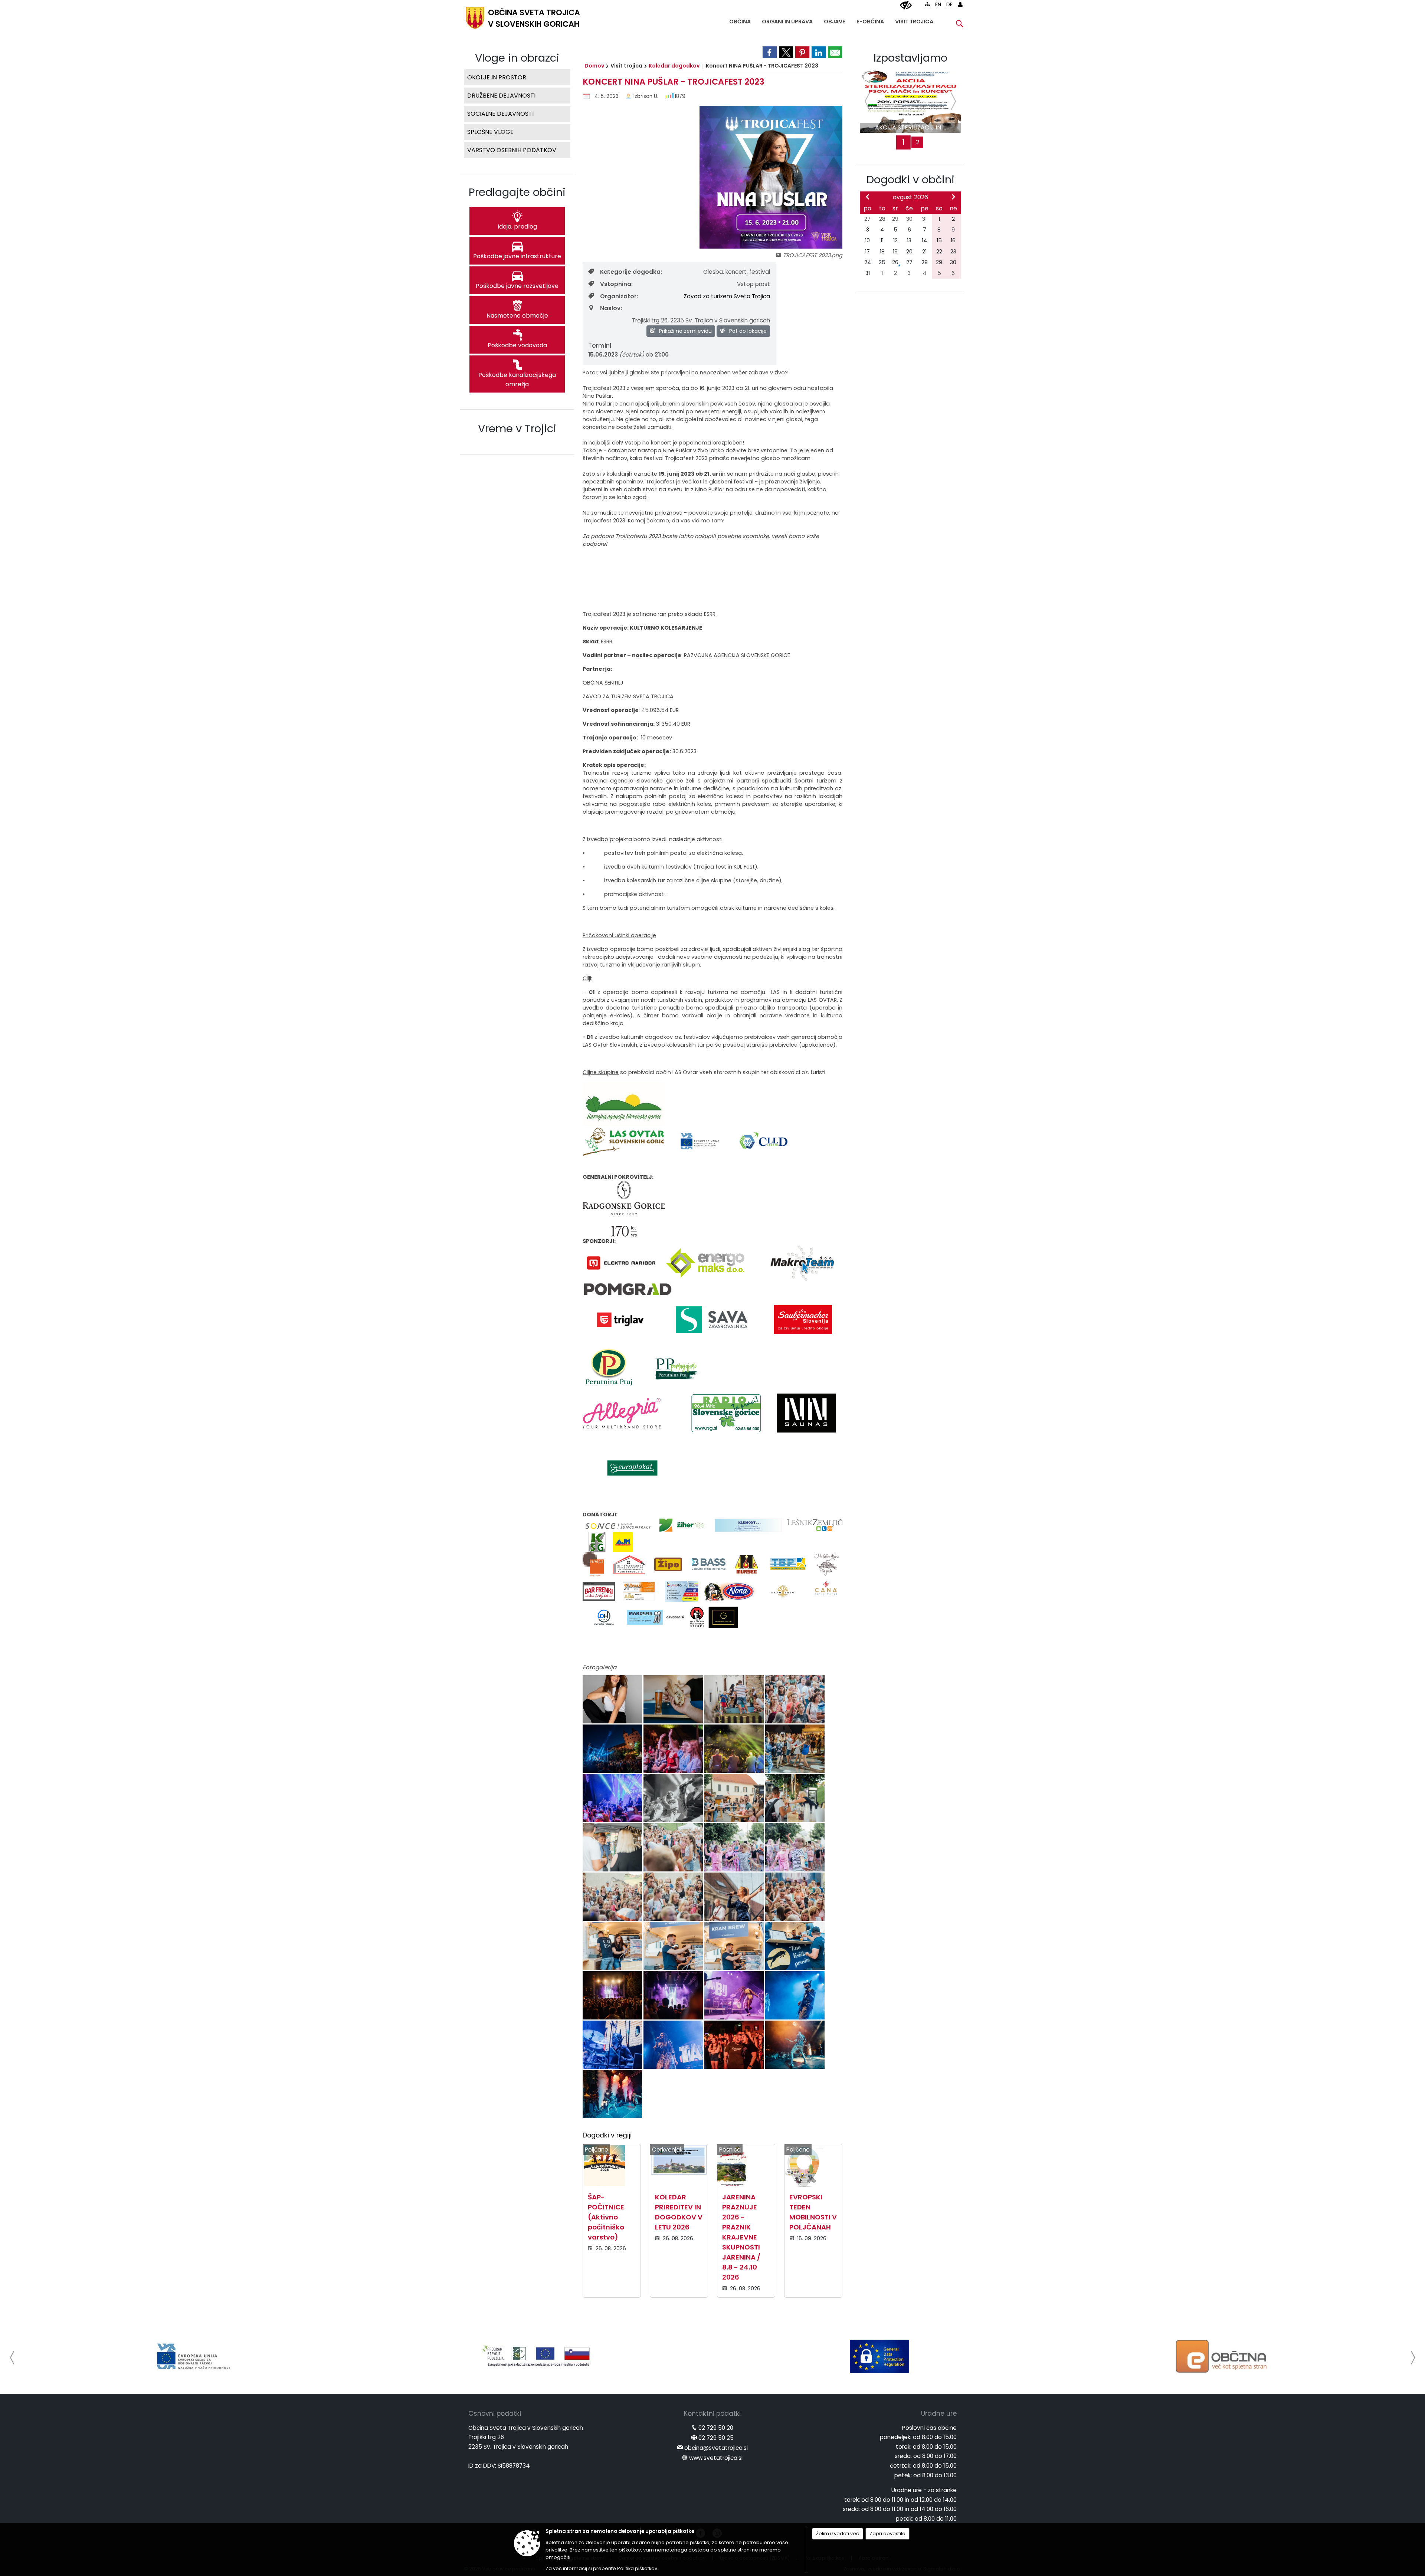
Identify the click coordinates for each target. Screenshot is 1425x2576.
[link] (770, 52)
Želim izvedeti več (838, 2534)
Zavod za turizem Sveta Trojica (727, 296)
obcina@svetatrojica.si (716, 2448)
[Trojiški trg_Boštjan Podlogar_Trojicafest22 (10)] (735, 1798)
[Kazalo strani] (927, 4)
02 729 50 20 (716, 2428)
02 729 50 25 (716, 2438)
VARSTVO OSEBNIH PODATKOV (512, 150)
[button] (12, 2358)
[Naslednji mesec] (953, 197)
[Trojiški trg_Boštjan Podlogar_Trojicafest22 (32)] (612, 2094)
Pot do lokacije (747, 331)
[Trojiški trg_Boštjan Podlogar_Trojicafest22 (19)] (795, 1897)
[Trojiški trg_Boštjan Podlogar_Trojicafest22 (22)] (735, 1946)
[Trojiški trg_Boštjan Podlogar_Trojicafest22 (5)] (674, 1749)
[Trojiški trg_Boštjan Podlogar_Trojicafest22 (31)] (795, 2045)
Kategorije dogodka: (631, 272)
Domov (594, 66)
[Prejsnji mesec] (868, 197)
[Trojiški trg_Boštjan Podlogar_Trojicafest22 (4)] (613, 1749)
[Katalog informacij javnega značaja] (879, 2356)
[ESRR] (1222, 2356)
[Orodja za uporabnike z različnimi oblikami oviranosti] (906, 6)
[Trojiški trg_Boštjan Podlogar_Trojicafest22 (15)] (795, 1847)
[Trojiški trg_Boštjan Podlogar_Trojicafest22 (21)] (674, 1946)
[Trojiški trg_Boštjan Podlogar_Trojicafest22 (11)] (795, 1798)
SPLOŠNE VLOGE (490, 132)
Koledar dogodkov (674, 66)
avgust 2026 (910, 197)
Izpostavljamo (910, 58)
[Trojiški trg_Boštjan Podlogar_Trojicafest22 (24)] (613, 1996)
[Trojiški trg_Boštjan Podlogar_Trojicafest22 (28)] (613, 2045)
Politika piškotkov (637, 2568)
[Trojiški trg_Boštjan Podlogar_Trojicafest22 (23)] (795, 1946)
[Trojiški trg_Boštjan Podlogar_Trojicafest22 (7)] (795, 1749)
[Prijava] (960, 4)
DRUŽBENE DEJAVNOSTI (501, 96)
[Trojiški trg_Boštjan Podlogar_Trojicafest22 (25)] (674, 1996)
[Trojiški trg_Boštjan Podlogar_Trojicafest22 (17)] (674, 1897)
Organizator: (619, 296)
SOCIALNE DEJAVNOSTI (500, 114)
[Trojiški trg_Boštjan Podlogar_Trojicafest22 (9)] (674, 1798)
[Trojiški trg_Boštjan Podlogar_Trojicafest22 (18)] (735, 1897)
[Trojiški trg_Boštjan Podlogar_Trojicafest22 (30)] (735, 2045)
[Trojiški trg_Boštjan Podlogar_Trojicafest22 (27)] (795, 1996)
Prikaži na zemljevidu (685, 331)
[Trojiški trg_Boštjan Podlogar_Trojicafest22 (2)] (735, 1699)
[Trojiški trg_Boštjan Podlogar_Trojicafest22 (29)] (674, 2045)
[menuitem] (740, 20)
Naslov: (611, 308)
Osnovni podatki (495, 2413)
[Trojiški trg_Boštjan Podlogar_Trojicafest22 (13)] (674, 1847)
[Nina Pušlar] (613, 1699)
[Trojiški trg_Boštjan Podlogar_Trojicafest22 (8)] (613, 1798)
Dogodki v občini (910, 180)
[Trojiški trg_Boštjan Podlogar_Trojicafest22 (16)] (613, 1897)
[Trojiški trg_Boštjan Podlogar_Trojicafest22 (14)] (735, 1847)
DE (949, 5)
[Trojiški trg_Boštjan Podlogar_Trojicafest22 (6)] (735, 1749)
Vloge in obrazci (517, 58)
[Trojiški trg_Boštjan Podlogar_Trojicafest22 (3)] (795, 1699)
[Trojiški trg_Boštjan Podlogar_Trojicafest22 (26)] (735, 1996)
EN (938, 5)
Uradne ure (939, 2413)
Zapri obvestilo (887, 2534)
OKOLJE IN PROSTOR (497, 77)
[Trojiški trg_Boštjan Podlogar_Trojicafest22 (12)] (613, 1847)
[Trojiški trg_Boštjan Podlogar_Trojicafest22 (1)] (674, 1699)
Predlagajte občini (517, 192)
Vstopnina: (616, 284)
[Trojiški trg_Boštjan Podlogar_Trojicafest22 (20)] (613, 1946)
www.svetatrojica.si (716, 2458)
